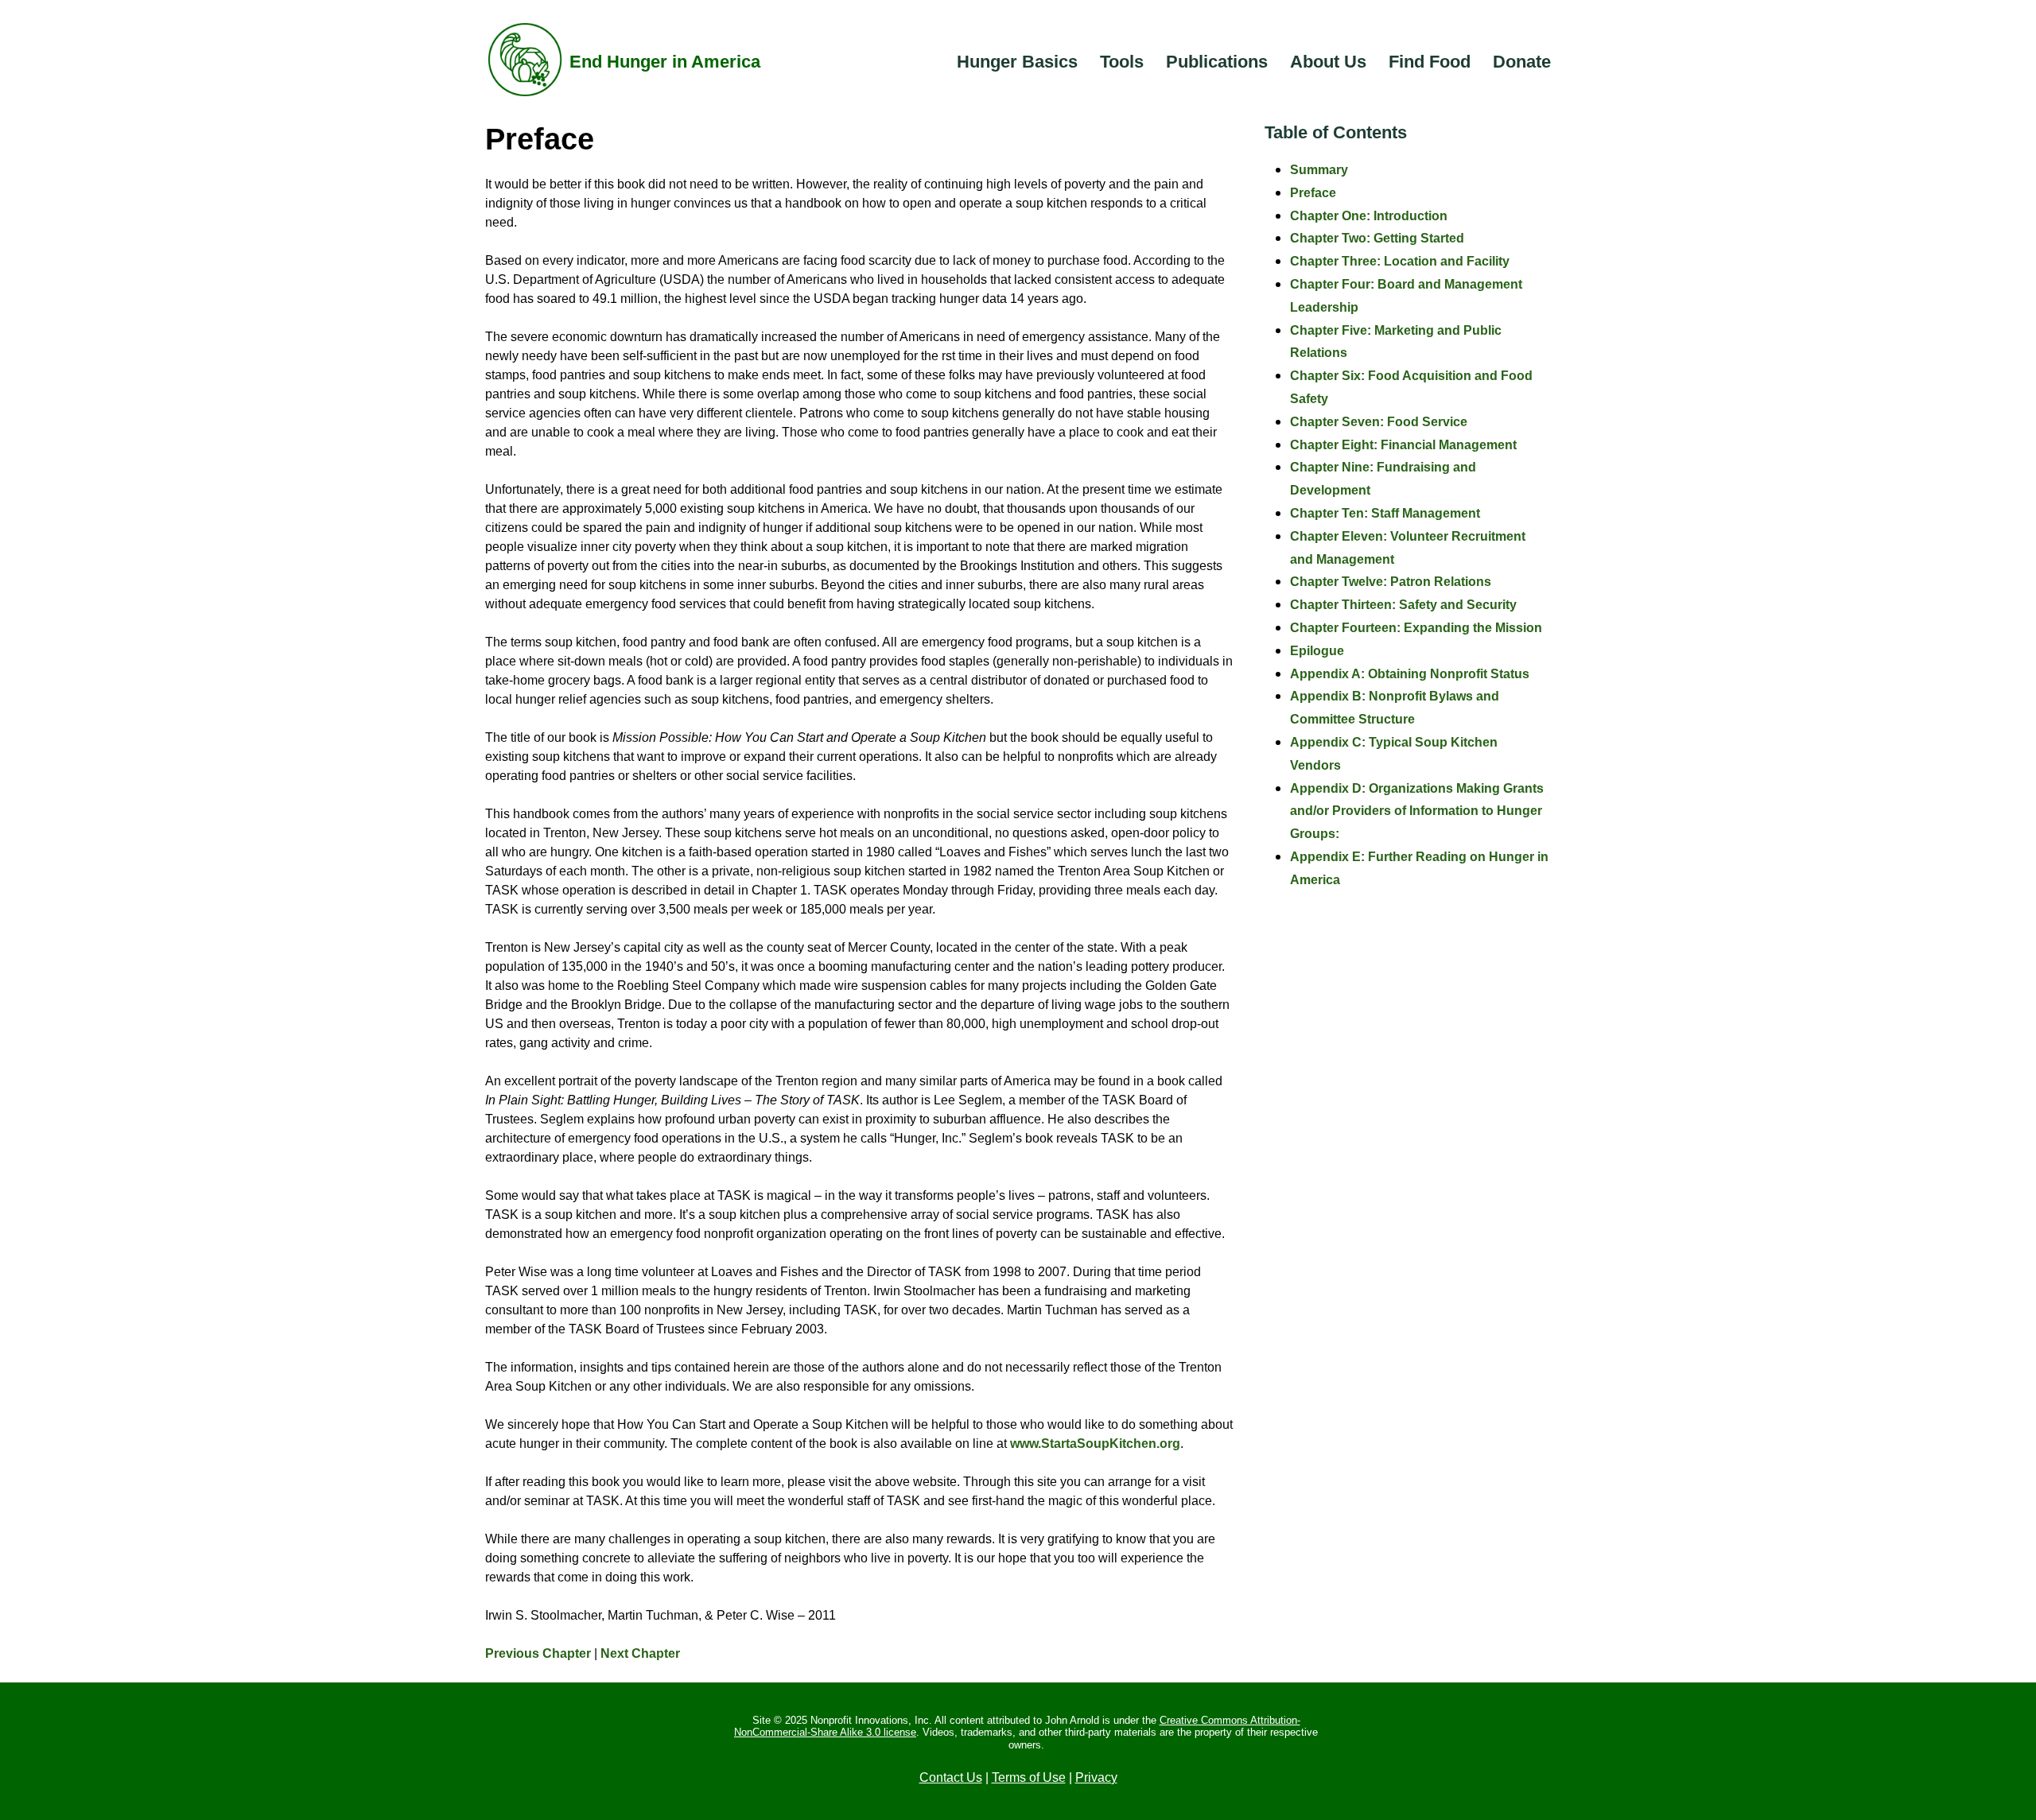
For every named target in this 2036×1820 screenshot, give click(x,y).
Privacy (1096, 1777)
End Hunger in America (665, 62)
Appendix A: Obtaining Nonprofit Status (1410, 674)
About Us (1328, 62)
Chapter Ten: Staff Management (1385, 513)
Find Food (1430, 62)
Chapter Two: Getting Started (1377, 238)
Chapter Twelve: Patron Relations (1391, 582)
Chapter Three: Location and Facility (1400, 261)
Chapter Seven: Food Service (1379, 422)
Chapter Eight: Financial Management (1403, 445)
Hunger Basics (1017, 62)
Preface (1313, 193)
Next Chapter (640, 1653)
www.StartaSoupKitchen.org (1095, 1444)
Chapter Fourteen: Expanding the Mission (1416, 628)
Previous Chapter (538, 1653)
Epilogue (1317, 651)
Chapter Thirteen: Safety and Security (1403, 605)
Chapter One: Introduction (1369, 216)
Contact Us (951, 1777)
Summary (1319, 170)
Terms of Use (1029, 1777)
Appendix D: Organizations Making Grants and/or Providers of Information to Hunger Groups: (1417, 811)
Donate (1522, 62)
